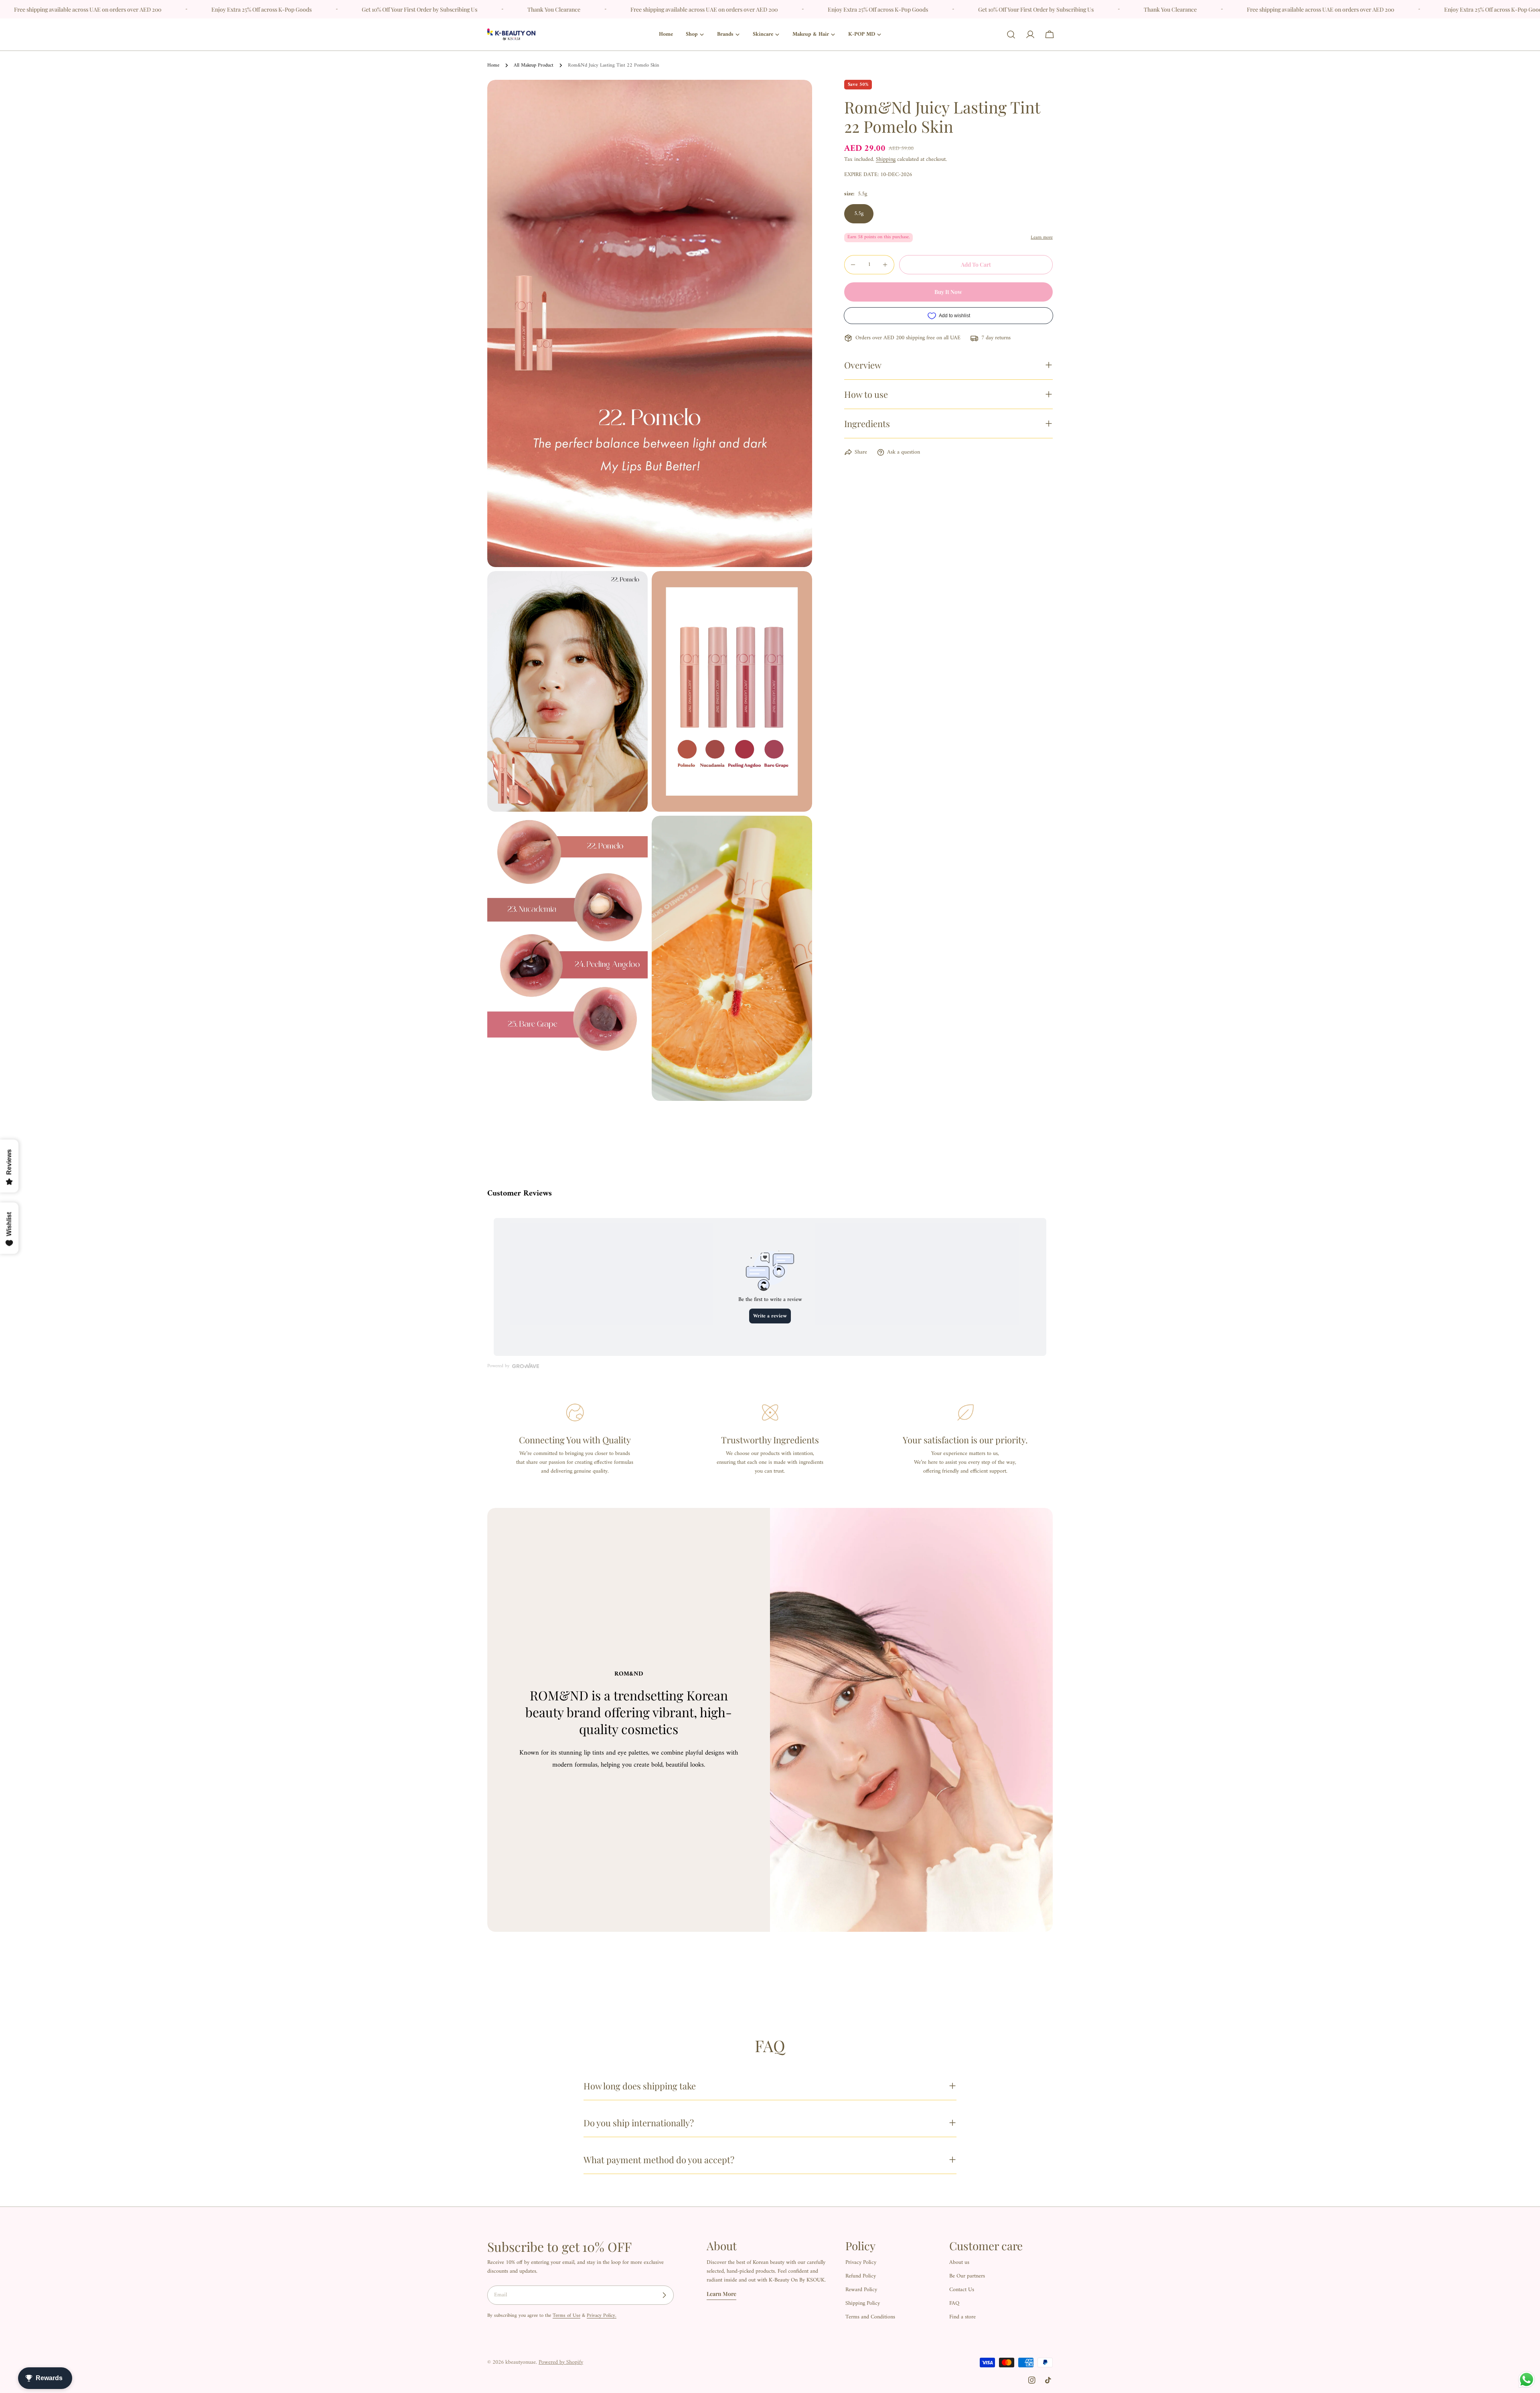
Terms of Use (566, 2316)
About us (959, 2262)
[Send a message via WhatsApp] (1527, 2380)
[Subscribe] (664, 2295)
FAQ (954, 2303)
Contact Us (962, 2290)
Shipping (886, 159)
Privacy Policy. (602, 2316)
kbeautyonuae (521, 2362)
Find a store (962, 2317)
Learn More (721, 2294)
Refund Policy (861, 2276)
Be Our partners (967, 2276)
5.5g (859, 214)
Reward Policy (861, 2290)
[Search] (1011, 34)
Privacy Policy (861, 2262)
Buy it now (948, 292)
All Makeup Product (534, 65)
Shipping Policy (863, 2303)
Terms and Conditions (870, 2317)
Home (493, 65)
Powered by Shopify (561, 2362)
